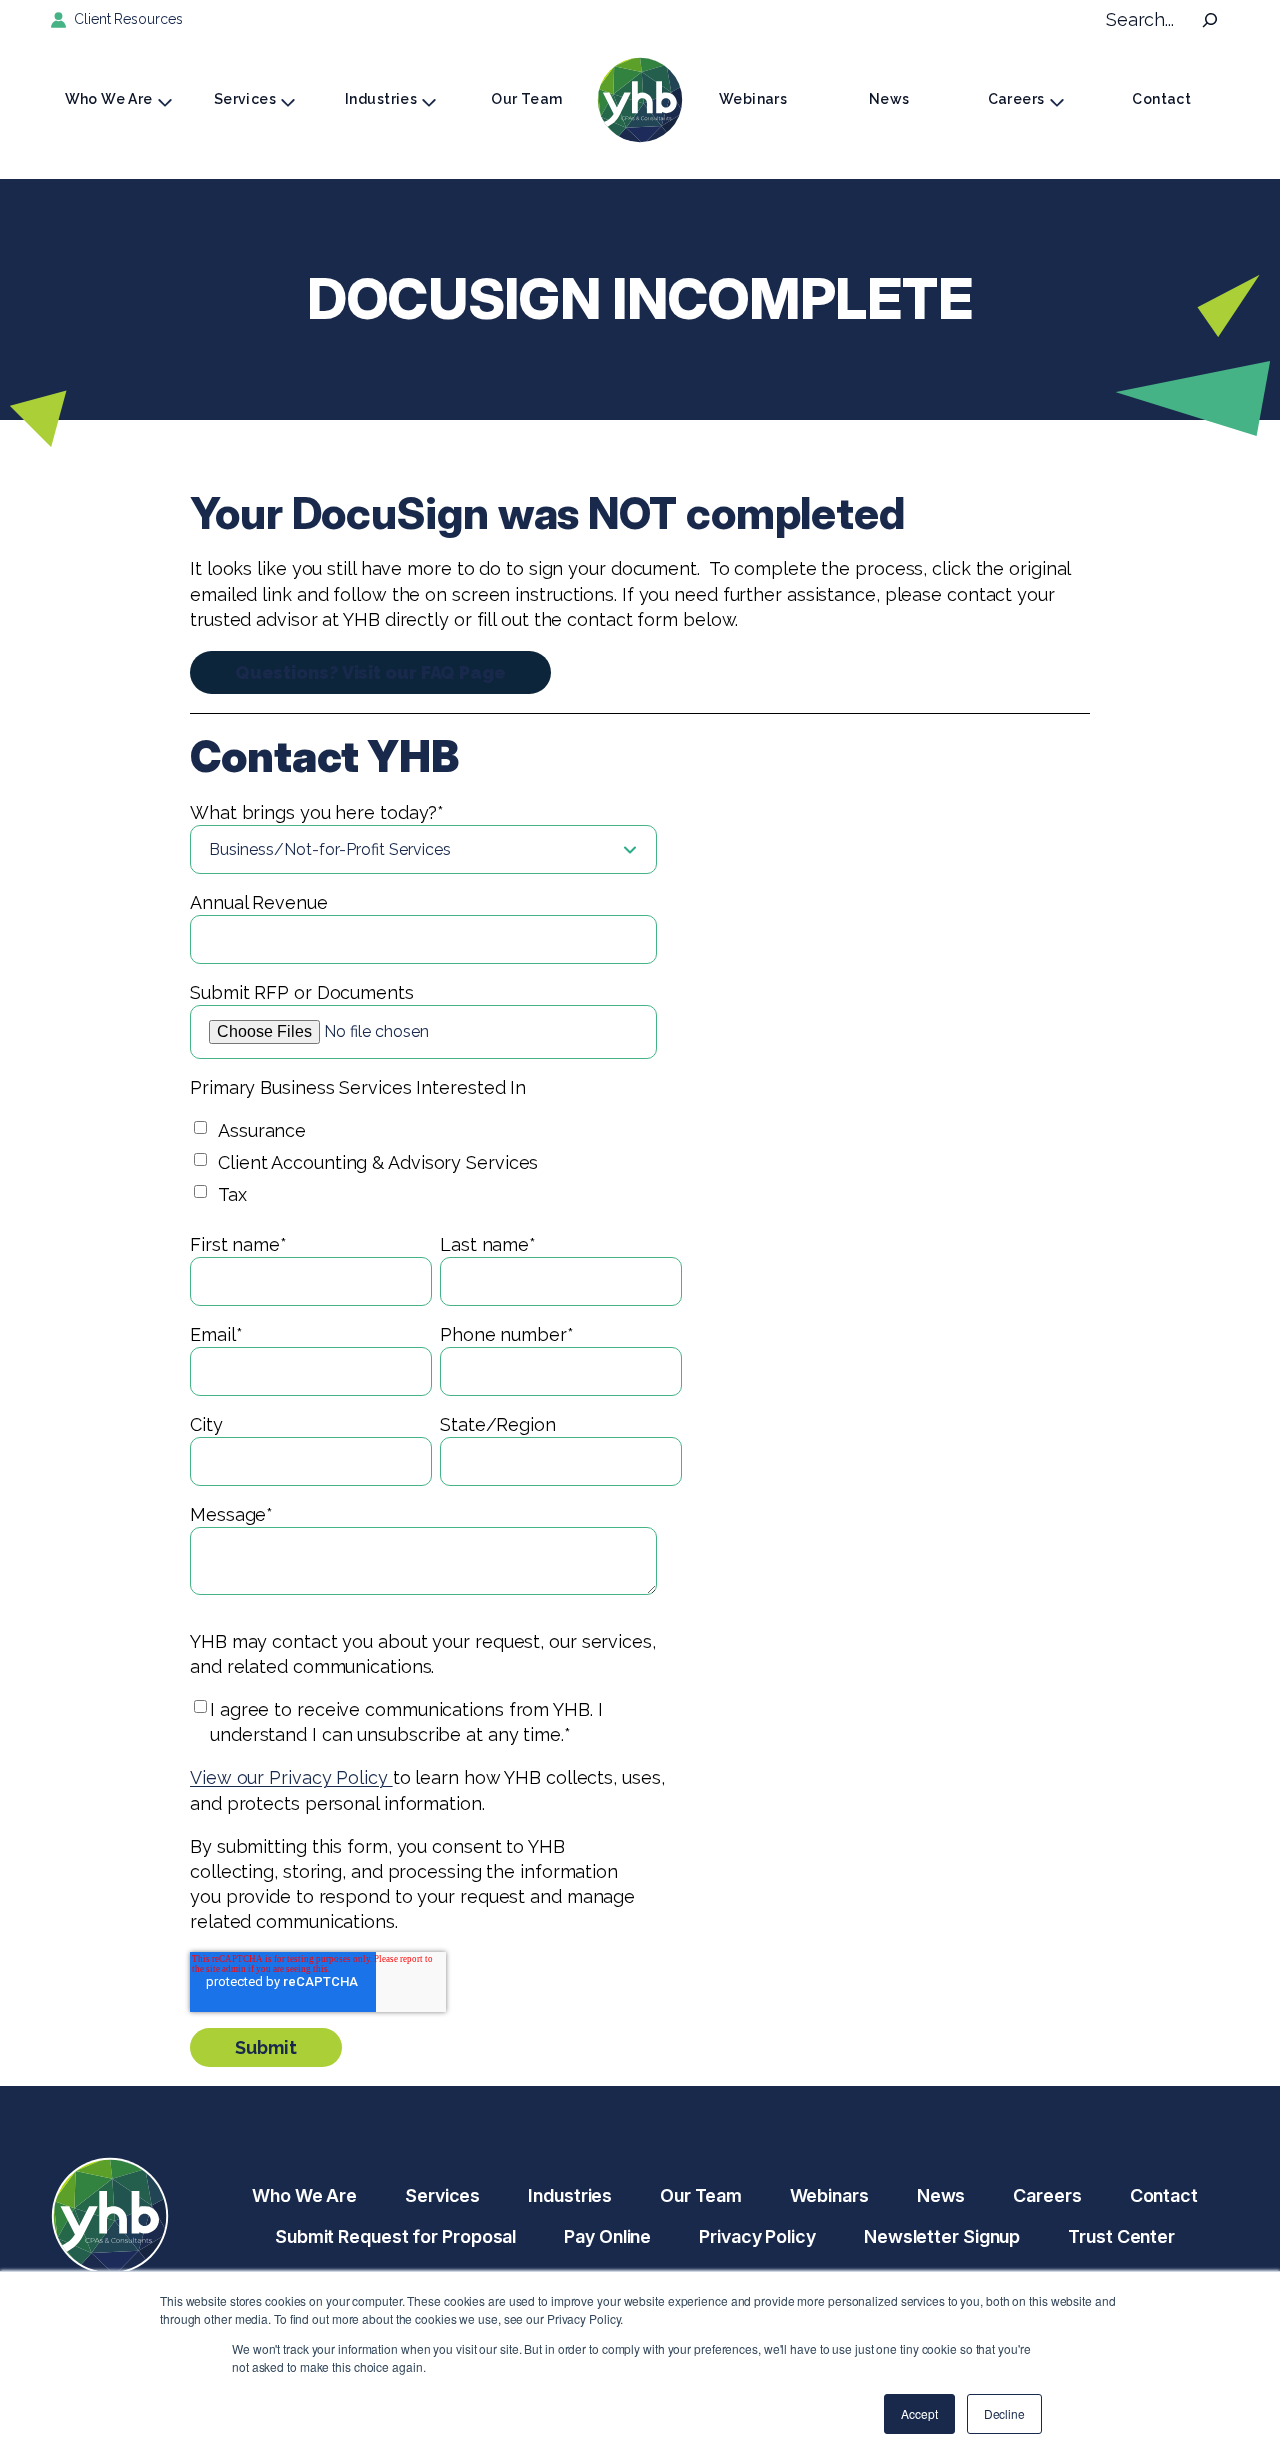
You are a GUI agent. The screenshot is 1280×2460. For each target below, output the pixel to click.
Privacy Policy (757, 2236)
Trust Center (1121, 2236)
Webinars (753, 99)
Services (245, 99)
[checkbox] (436, 1166)
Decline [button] (1004, 2413)
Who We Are (109, 99)
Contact (1161, 99)
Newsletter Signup (942, 2236)
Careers (1016, 99)
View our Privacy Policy (291, 1777)
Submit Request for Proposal (395, 2236)
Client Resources (128, 19)
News (889, 99)
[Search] (1210, 20)
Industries (381, 99)
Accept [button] (919, 2413)
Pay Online (607, 2236)
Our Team (526, 99)
